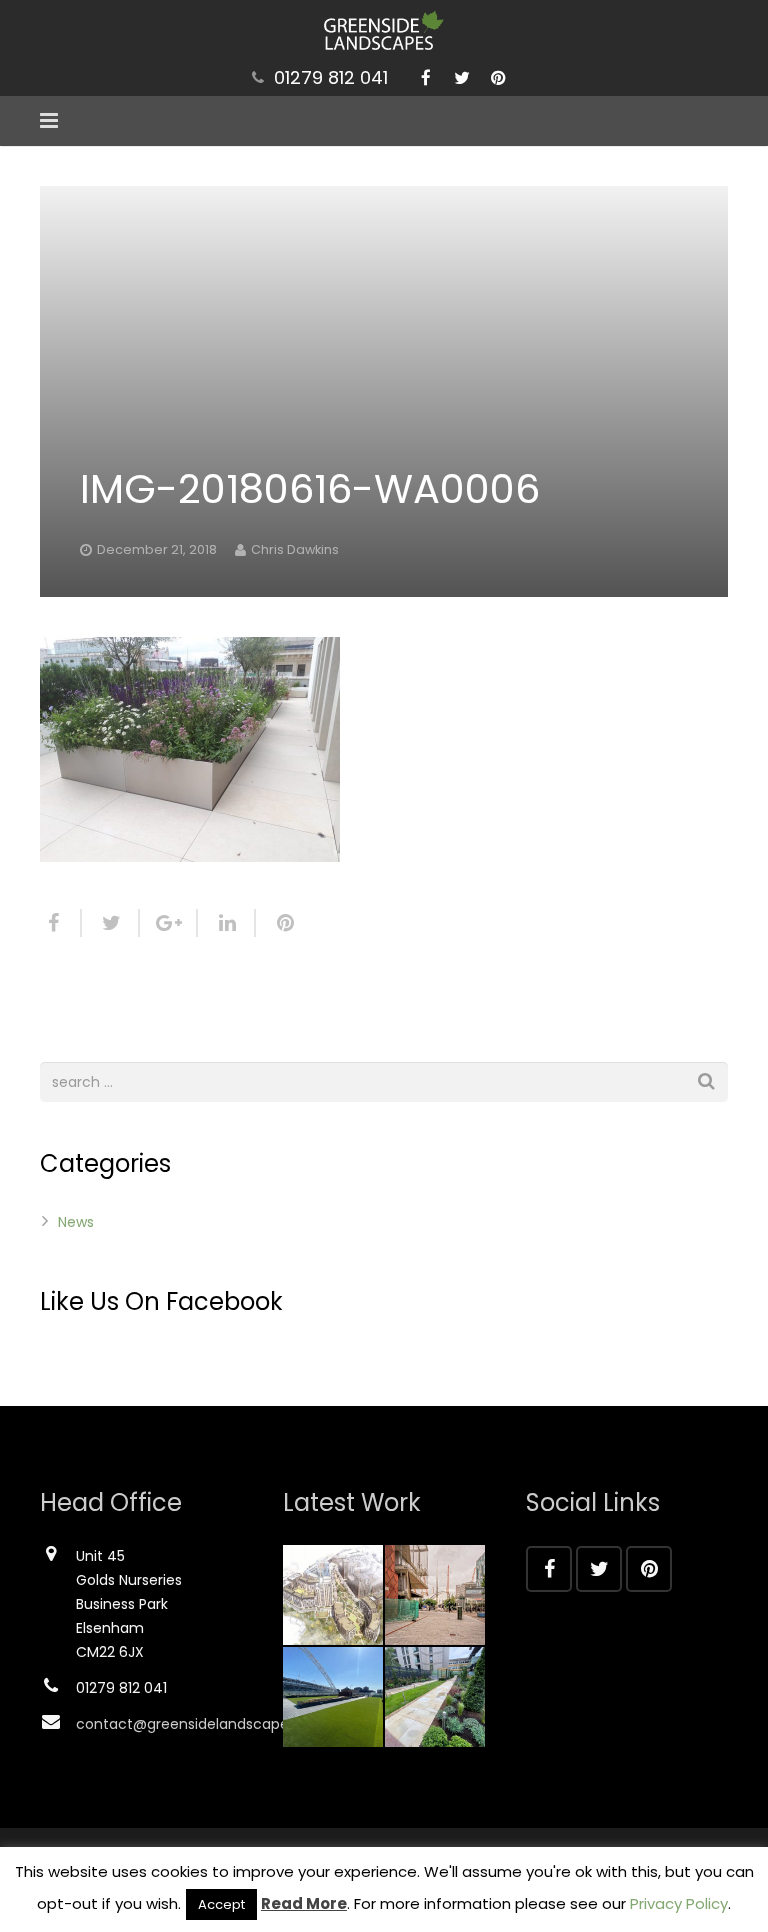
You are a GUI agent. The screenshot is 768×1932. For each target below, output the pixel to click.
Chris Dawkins (295, 549)
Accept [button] (221, 1904)
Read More (304, 1903)
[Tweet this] (111, 923)
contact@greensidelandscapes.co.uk (206, 1724)
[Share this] (61, 923)
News (76, 1222)
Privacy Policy (679, 1903)
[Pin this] (277, 923)
